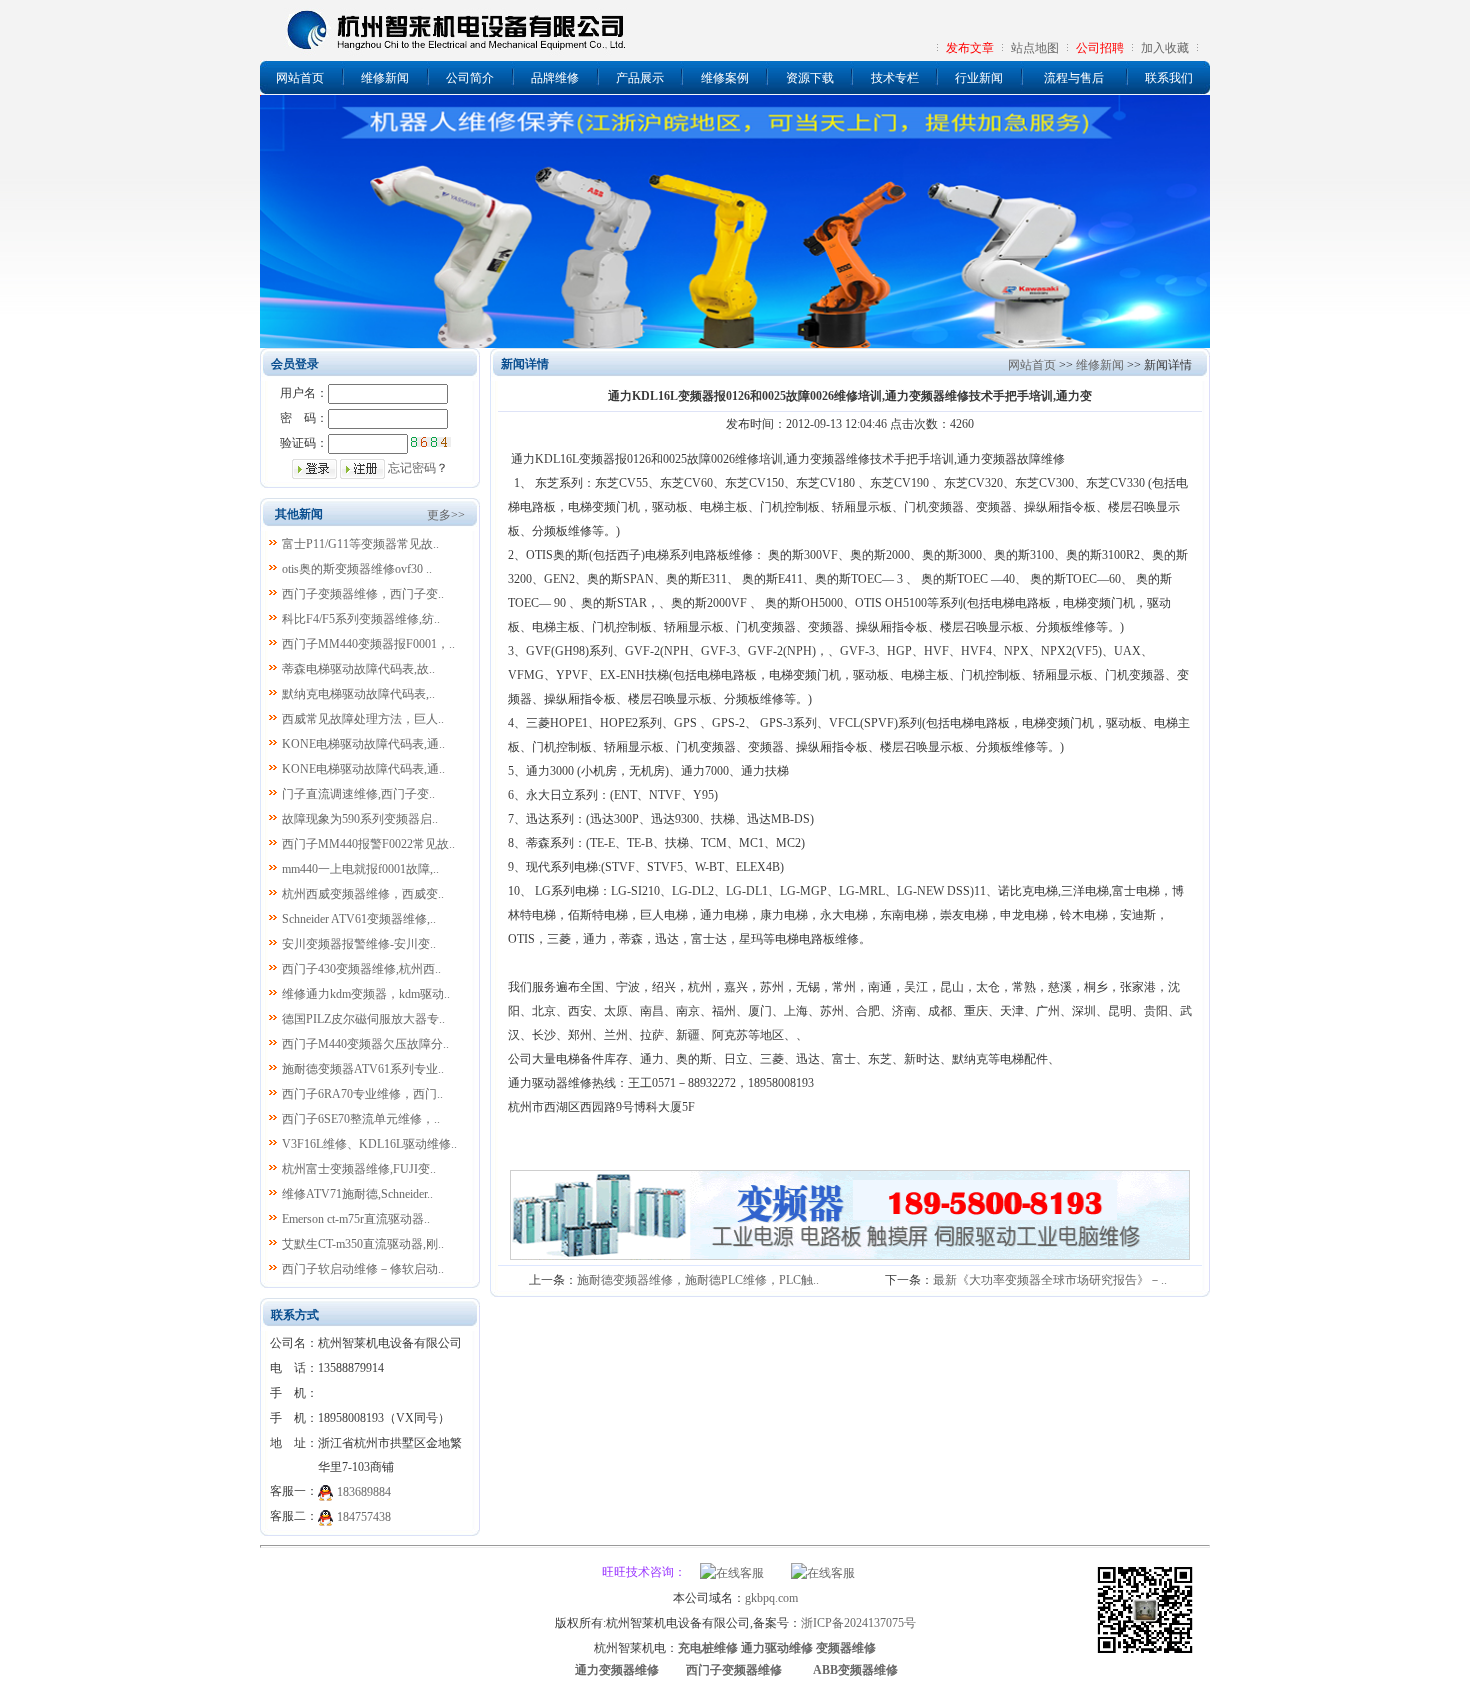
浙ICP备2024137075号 (858, 1623)
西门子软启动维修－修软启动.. (363, 1269)
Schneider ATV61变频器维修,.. (359, 919)
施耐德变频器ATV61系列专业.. (363, 1069)
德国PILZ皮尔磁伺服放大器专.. (363, 1019)
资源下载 (810, 78)
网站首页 (300, 78)
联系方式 (295, 1315)
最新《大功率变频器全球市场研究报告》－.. (1050, 1280)
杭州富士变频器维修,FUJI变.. (359, 1169)
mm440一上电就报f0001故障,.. (360, 869)
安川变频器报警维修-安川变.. (359, 944)
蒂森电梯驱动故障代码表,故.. (358, 669)
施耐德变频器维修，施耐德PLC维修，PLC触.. (698, 1280)
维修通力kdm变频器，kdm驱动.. (366, 994)
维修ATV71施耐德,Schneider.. (357, 1194)
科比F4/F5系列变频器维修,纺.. (361, 619)
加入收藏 (1165, 48)
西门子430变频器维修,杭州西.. (361, 969)
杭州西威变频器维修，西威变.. (363, 894)
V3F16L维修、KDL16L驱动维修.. (369, 1144)
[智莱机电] (1145, 1656)
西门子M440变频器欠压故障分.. (365, 1044)
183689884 (364, 1492)
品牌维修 (555, 78)
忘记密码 (412, 468)
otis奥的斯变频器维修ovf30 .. (357, 569)
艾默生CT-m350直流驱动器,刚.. (363, 1244)
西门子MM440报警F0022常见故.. (368, 844)
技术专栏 (895, 78)
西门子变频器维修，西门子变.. (363, 594)
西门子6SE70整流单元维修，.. (361, 1119)
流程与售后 (1074, 78)
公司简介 (470, 78)
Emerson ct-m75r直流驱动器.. (356, 1219)
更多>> (446, 515)
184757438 (364, 1517)
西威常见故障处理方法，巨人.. (363, 719)
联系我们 (1169, 78)
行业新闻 (979, 78)
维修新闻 (385, 78)
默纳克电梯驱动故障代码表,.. (358, 694)
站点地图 (1035, 48)
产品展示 (640, 78)
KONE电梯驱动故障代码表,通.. (363, 744)
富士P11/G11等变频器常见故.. (360, 544)
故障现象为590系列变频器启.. (360, 819)
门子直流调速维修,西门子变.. (358, 794)
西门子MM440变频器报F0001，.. (368, 644)
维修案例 (725, 78)
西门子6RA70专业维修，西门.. (362, 1094)
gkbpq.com (771, 1598)
